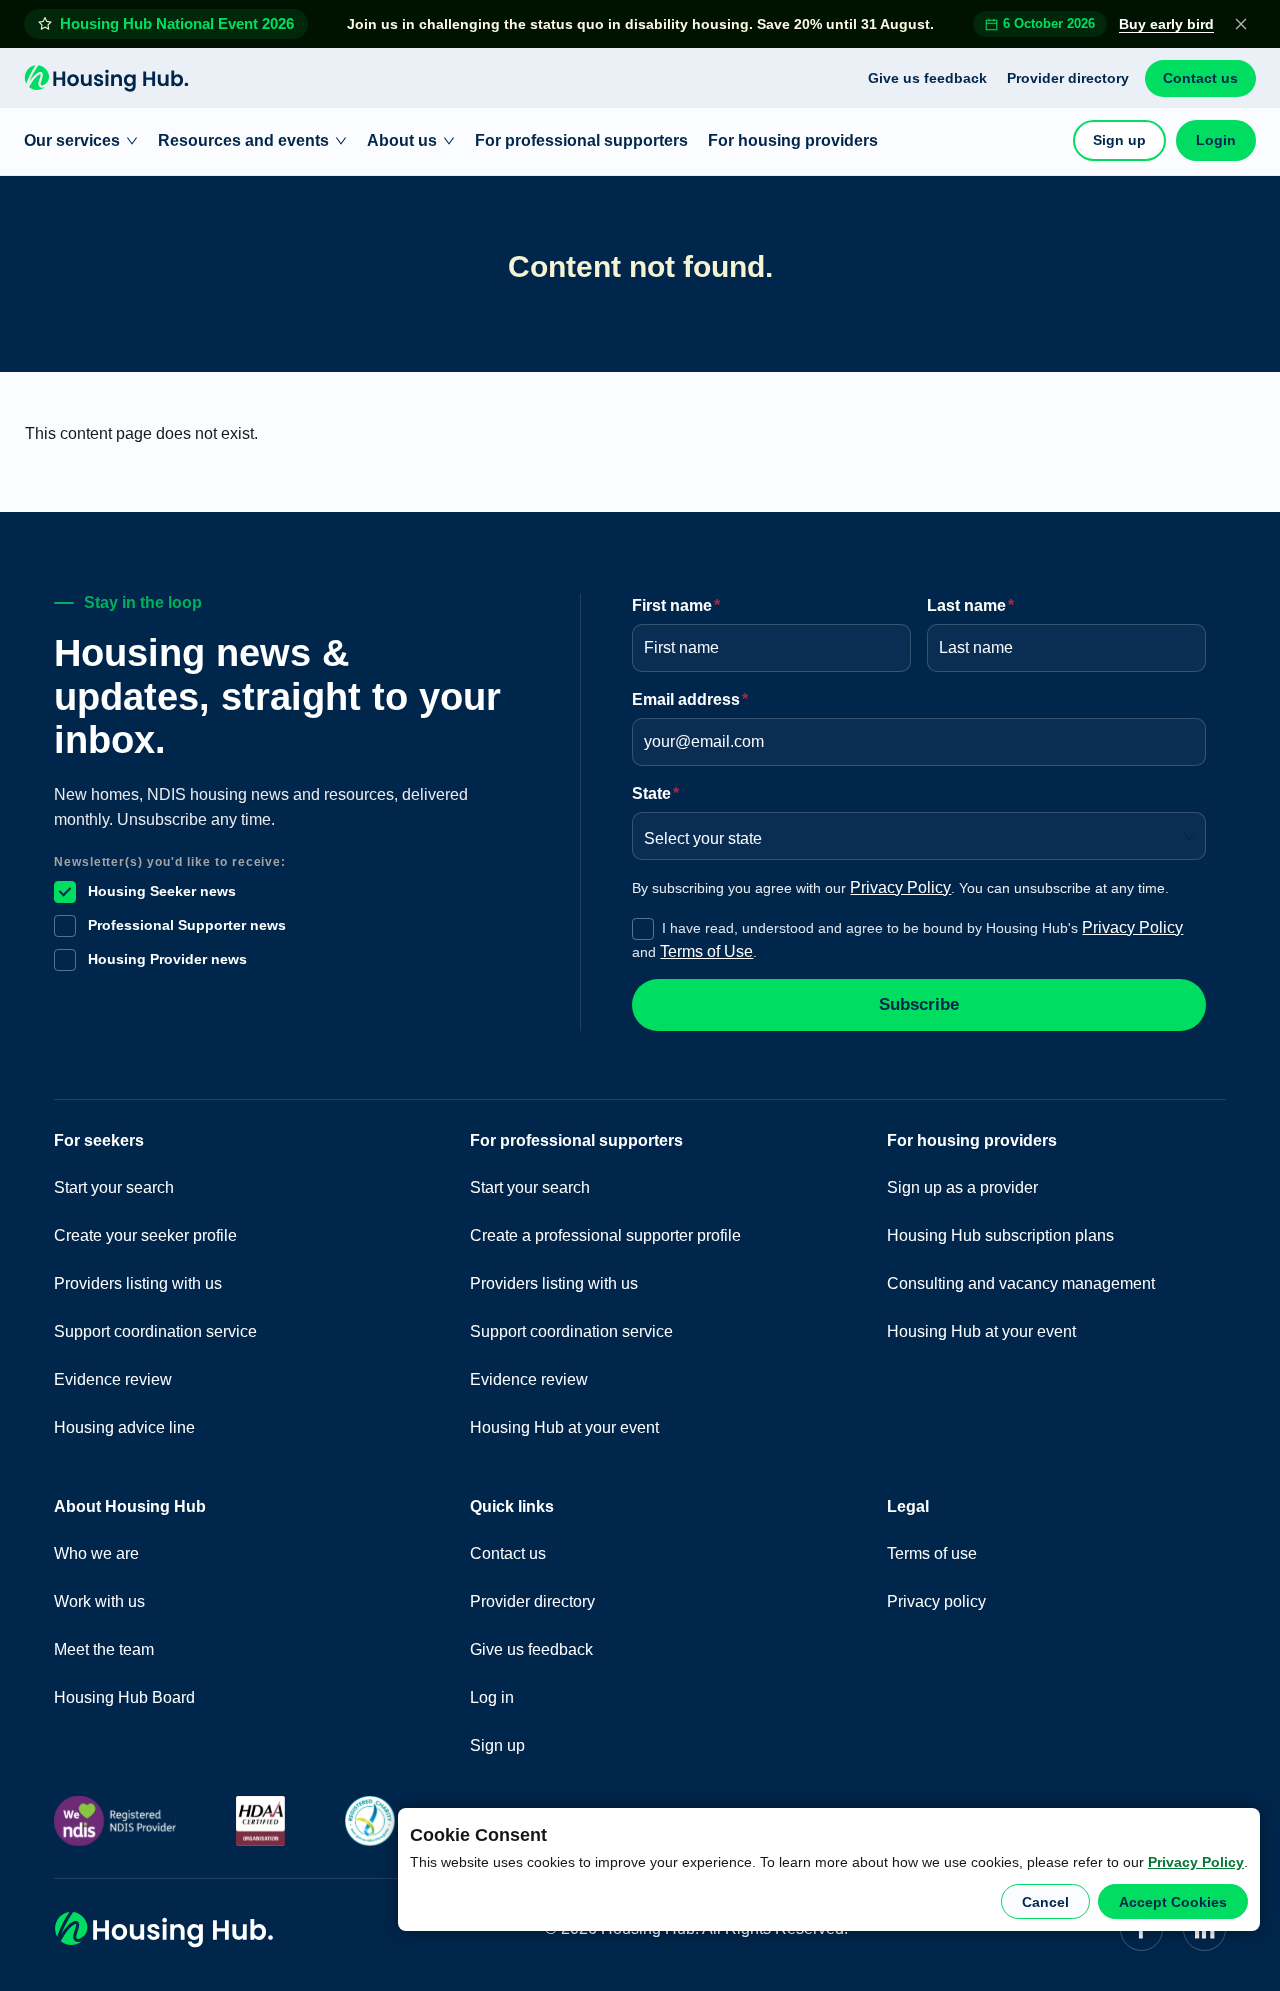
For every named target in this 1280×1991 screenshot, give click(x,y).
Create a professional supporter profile (605, 1235)
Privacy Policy (1196, 1862)
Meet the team (104, 1649)
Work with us (99, 1601)
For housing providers (793, 140)
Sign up (1119, 140)
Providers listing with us (138, 1283)
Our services (72, 140)
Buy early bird (1166, 24)
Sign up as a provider (962, 1187)
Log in (492, 1697)
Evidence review (113, 1379)
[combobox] (912, 832)
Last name (970, 605)
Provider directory (1068, 78)
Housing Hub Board (124, 1697)
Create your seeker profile (145, 1235)
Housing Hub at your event (564, 1427)
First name (676, 605)
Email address (690, 699)
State (655, 793)
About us (402, 140)
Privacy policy (936, 1601)
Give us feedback (927, 78)
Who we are (96, 1553)
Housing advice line (124, 1427)
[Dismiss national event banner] (1241, 24)
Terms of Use (706, 951)
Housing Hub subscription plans (1000, 1235)
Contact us (1200, 78)
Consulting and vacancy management (1021, 1283)
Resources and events (243, 140)
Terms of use (932, 1553)
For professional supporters (581, 140)
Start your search (114, 1187)
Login (1216, 140)
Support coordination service (155, 1331)
